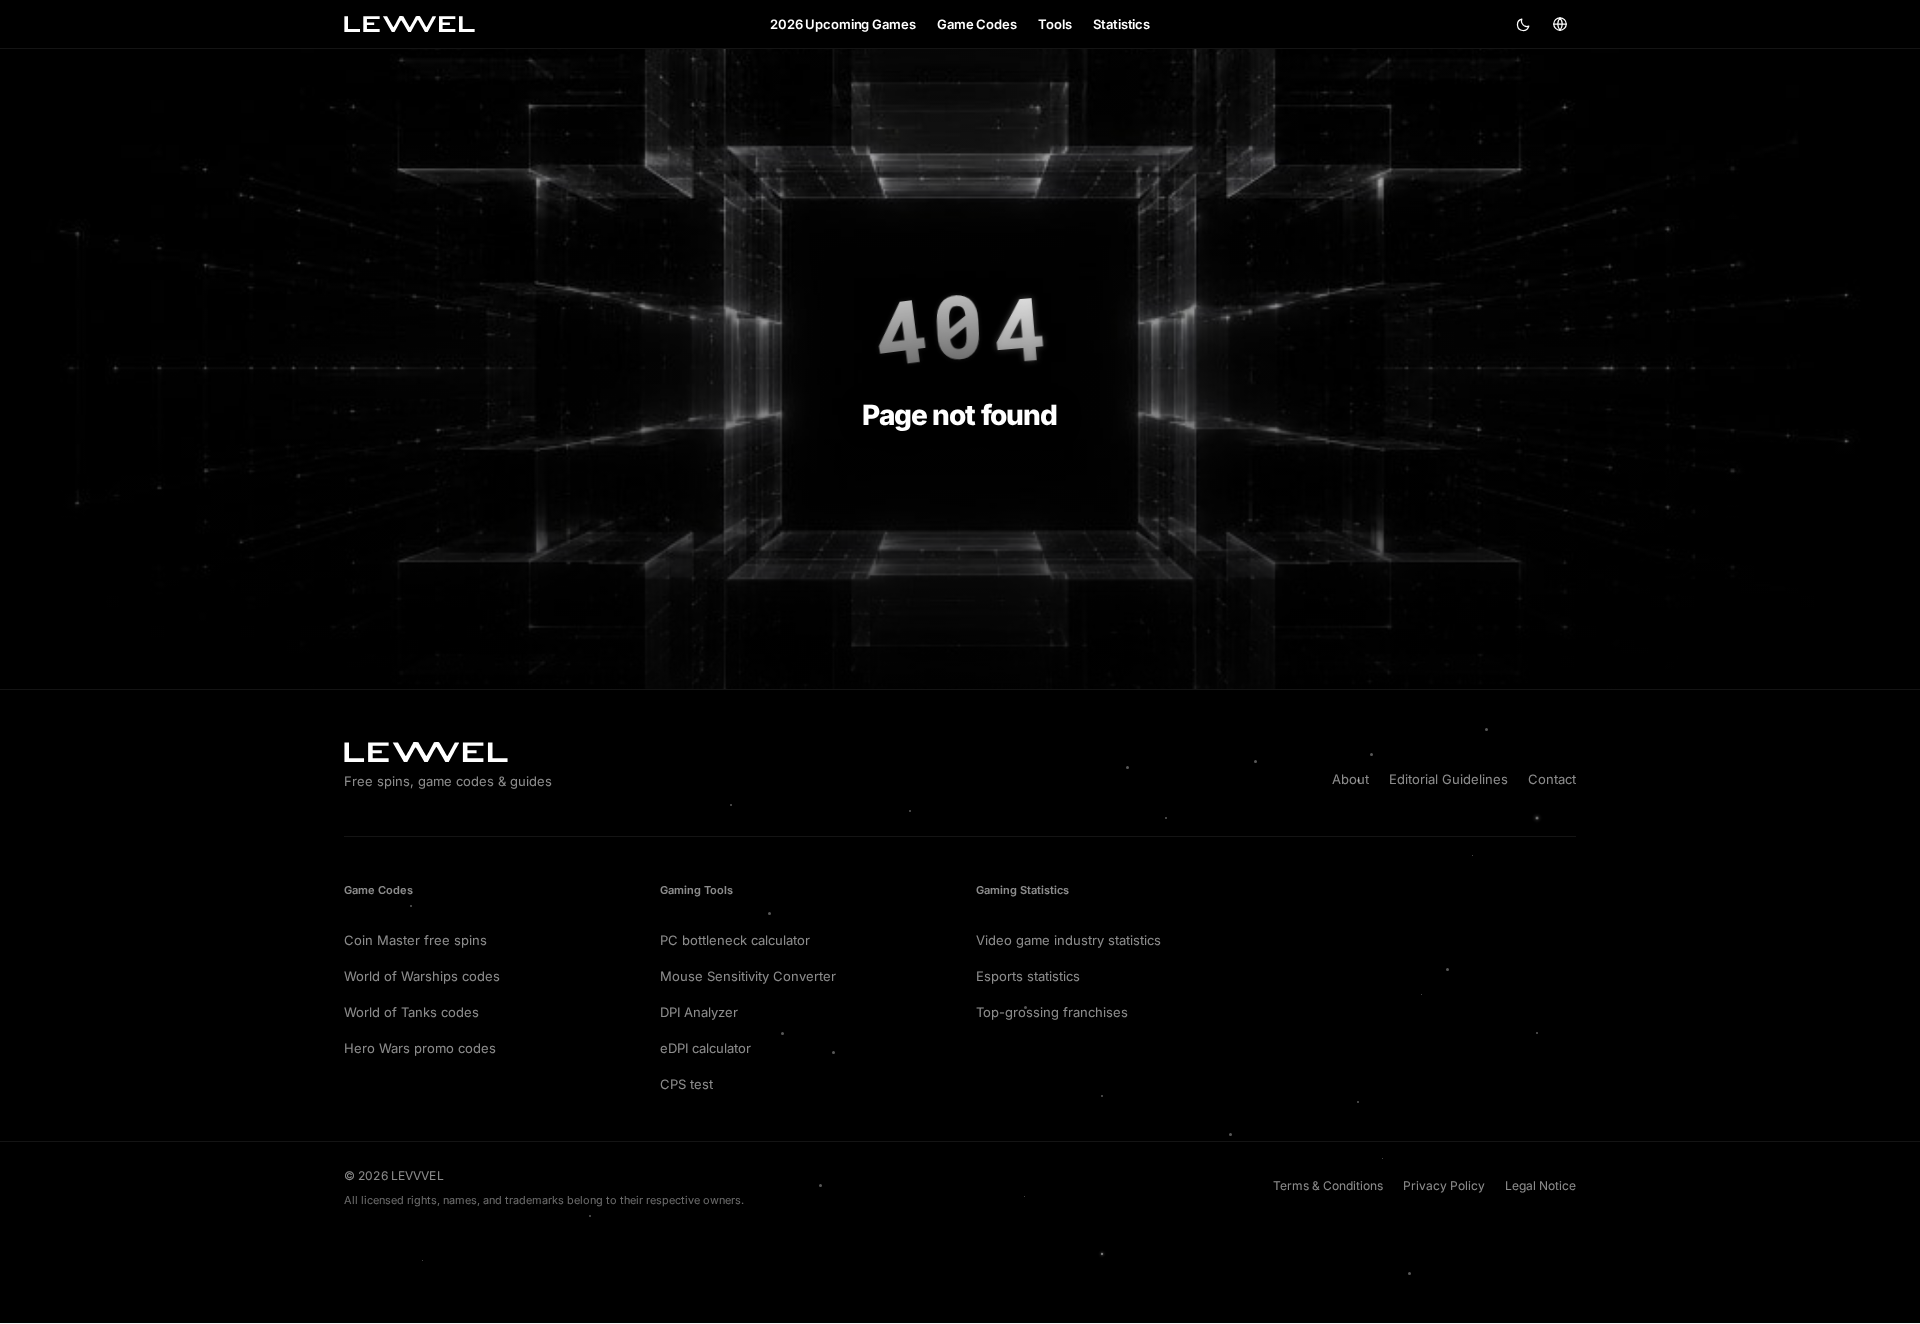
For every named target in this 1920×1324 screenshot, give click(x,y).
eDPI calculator (705, 1048)
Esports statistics (1028, 976)
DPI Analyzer (699, 1012)
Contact (1552, 779)
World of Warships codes (422, 976)
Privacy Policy (1444, 1185)
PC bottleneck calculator (735, 940)
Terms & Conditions (1328, 1185)
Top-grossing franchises (1052, 1012)
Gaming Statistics (1022, 890)
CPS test (686, 1084)
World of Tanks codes (411, 1012)
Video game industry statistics (1068, 940)
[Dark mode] (1524, 24)
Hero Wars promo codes (420, 1048)
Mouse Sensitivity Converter (748, 976)
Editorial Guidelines (1448, 779)
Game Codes (378, 890)
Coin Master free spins (415, 940)
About (1350, 779)
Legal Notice (1540, 1185)
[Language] (1560, 24)
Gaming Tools (696, 890)
